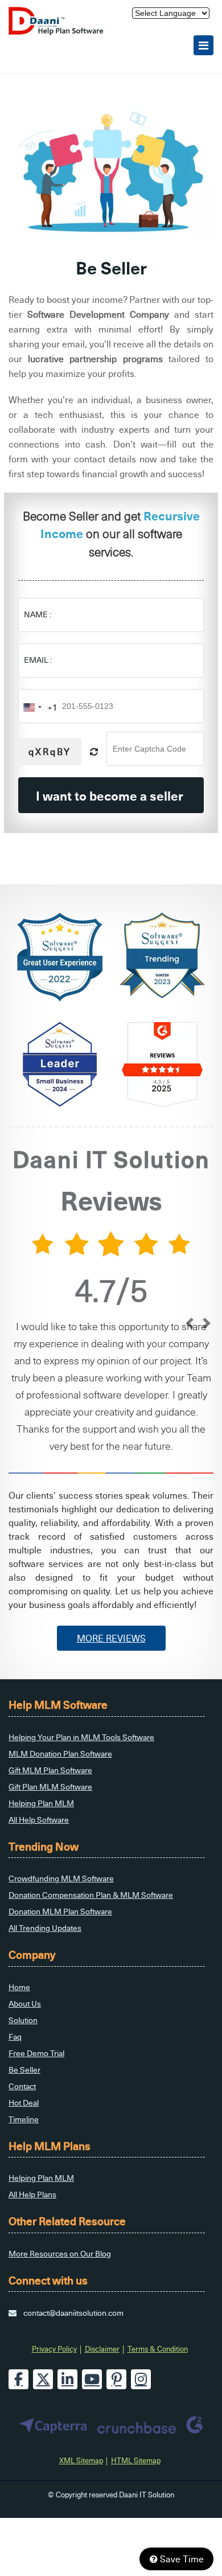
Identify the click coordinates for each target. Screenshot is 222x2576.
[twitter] (43, 2379)
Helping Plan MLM (41, 1803)
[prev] (189, 1324)
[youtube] (92, 2379)
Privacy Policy (54, 2349)
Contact (22, 2086)
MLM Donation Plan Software (60, 1753)
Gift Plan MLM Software (50, 1787)
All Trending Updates (45, 1928)
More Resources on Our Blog (60, 2253)
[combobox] (38, 707)
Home (19, 1987)
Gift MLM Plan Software (50, 1770)
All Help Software (39, 1820)
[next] (206, 1324)
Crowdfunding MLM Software (61, 1878)
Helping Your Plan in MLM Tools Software (81, 1737)
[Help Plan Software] (61, 32)
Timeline (24, 2119)
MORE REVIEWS (111, 1638)
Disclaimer (102, 2349)
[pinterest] (116, 2379)
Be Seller (24, 2070)
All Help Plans (32, 2194)
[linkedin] (67, 2379)
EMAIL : (38, 660)
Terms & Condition (158, 2349)
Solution (23, 2020)
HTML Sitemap (136, 2460)
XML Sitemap (81, 2460)
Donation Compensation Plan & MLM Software (91, 1895)
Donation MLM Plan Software (60, 1911)
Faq (15, 2036)
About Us (25, 2003)
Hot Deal (24, 2103)
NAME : (38, 614)
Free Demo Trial (36, 2053)
